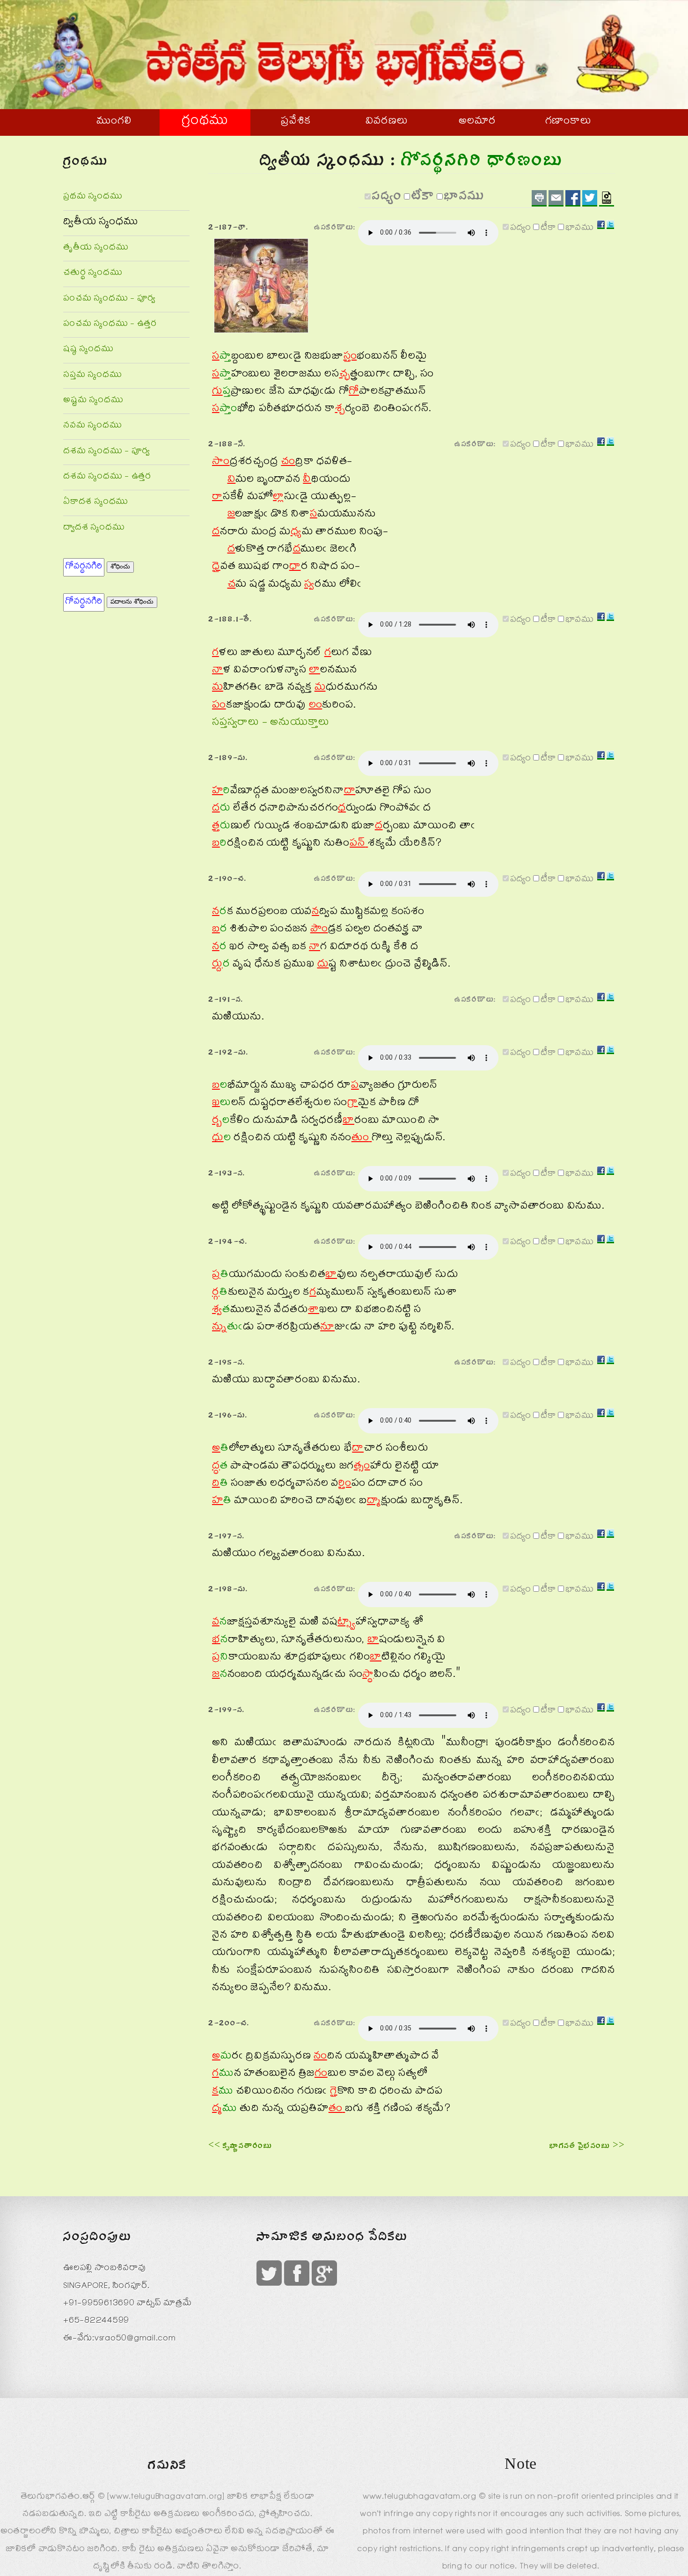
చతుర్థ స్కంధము (93, 274)
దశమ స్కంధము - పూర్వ (106, 452)
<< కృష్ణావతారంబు (240, 2147)
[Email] (556, 198)
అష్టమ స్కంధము (93, 401)
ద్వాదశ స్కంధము (94, 528)
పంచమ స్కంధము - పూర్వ (109, 299)
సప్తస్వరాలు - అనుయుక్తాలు (271, 723)
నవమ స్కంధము (92, 426)
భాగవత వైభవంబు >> (587, 2147)
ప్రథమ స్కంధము (93, 197)
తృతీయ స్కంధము (96, 248)
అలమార (477, 122)
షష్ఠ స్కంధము (88, 350)
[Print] (539, 198)
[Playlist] (607, 198)
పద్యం (387, 199)
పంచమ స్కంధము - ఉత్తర (110, 325)
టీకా (423, 199)
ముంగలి (114, 122)
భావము (465, 199)
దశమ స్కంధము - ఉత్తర (107, 477)
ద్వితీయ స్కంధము (101, 223)
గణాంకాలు (568, 122)
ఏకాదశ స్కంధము (96, 503)
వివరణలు (387, 122)
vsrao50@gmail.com (135, 2339)
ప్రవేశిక (296, 122)
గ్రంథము (205, 122)
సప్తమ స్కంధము (92, 376)
